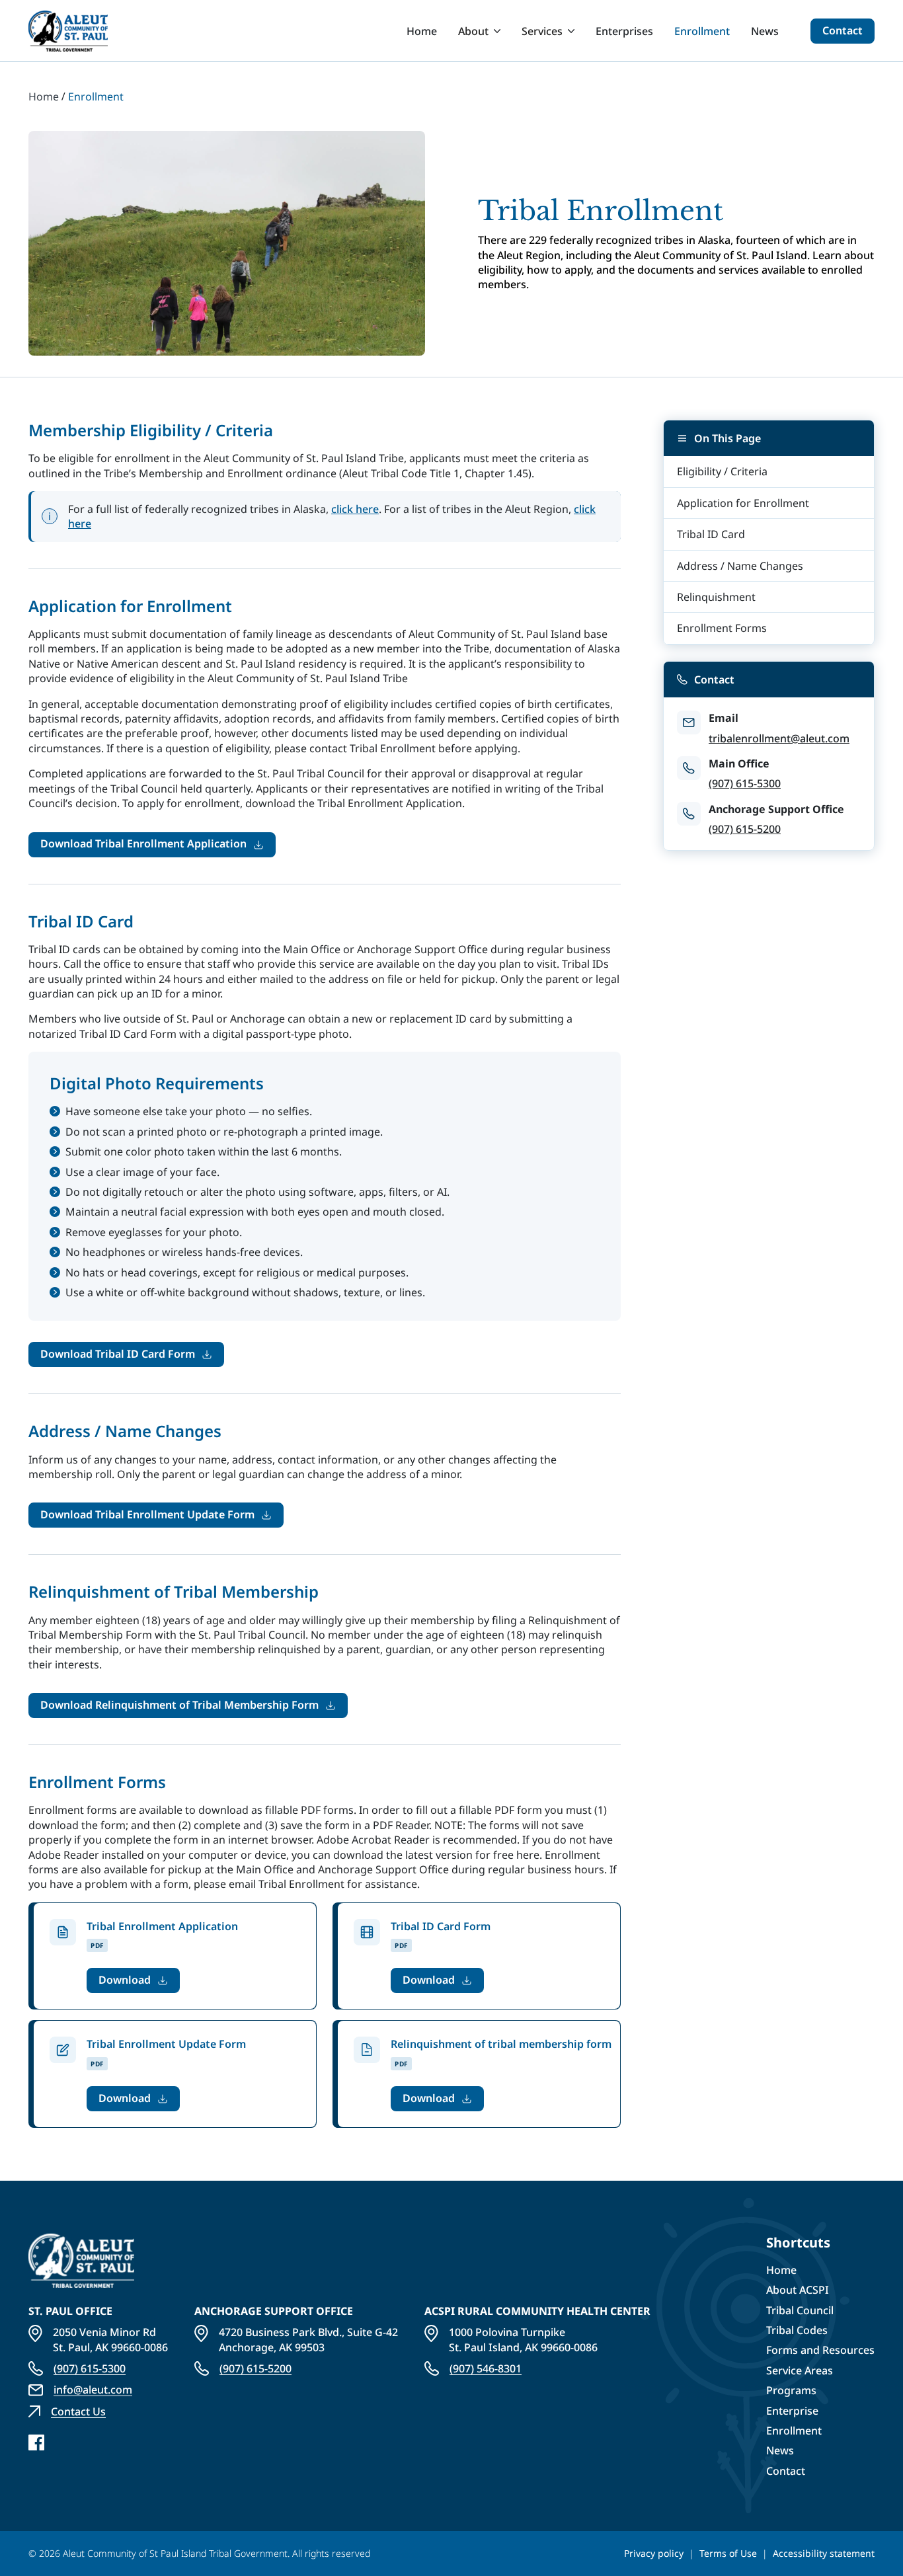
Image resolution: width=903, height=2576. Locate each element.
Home (422, 31)
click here (355, 509)
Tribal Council (800, 2310)
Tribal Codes (797, 2330)
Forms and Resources (820, 2350)
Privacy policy (654, 2553)
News (765, 31)
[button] (479, 31)
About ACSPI (798, 2290)
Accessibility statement (824, 2553)
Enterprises (624, 31)
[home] (68, 31)
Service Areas (800, 2370)
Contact (843, 30)
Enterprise (792, 2411)
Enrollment (702, 31)
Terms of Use (728, 2553)
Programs (791, 2390)
